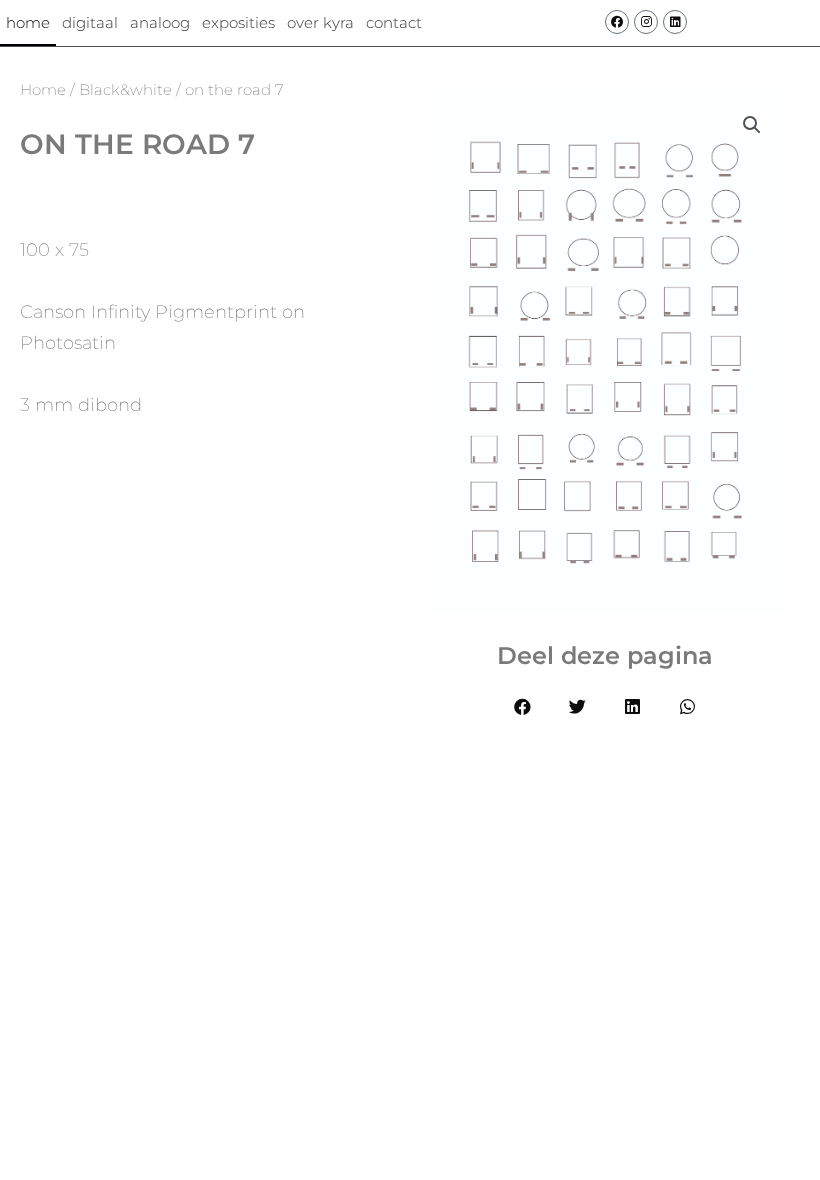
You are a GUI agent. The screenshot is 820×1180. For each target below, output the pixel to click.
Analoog (160, 22)
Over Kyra (320, 22)
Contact (394, 22)
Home (28, 22)
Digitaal (90, 22)
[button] (522, 706)
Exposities (238, 22)
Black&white (125, 89)
